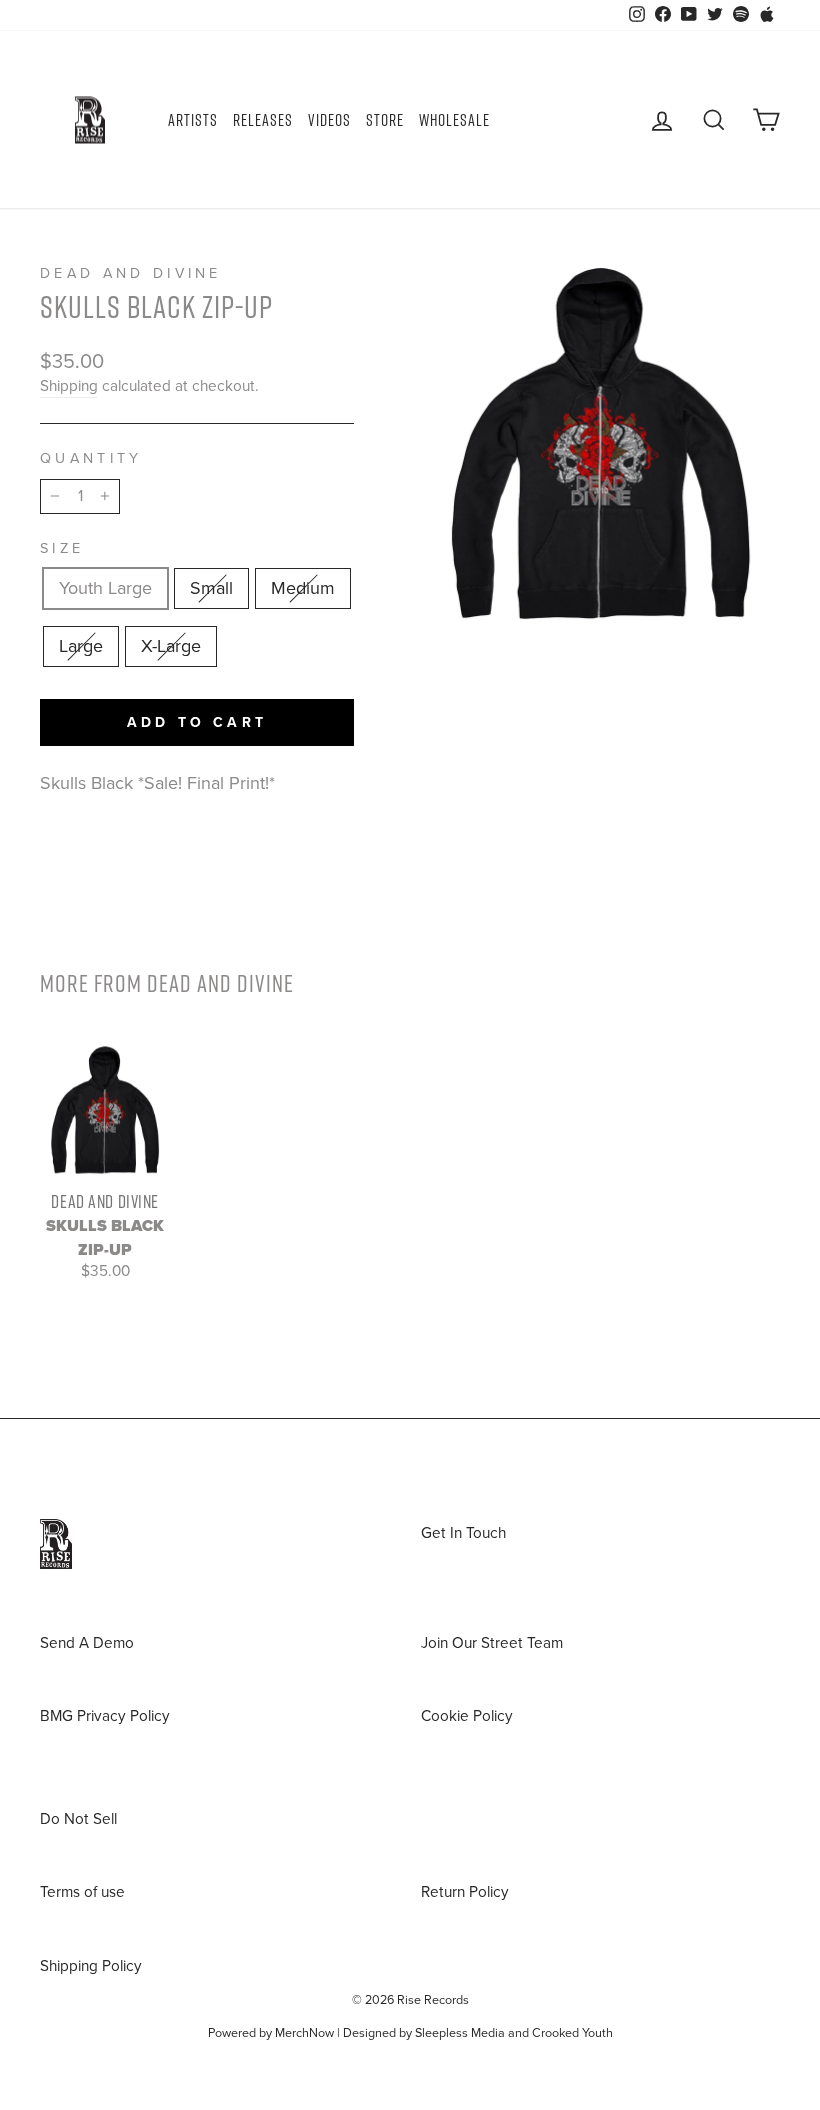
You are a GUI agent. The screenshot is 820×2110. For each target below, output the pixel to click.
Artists (193, 120)
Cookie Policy (467, 1716)
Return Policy (465, 1892)
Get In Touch (463, 1533)
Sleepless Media (460, 2033)
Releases (263, 120)
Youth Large (105, 588)
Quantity (91, 458)
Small (211, 588)
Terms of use (82, 1892)
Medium (303, 588)
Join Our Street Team (492, 1643)
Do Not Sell (78, 1819)
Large (81, 646)
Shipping (69, 386)
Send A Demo (87, 1643)
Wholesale (454, 120)
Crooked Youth (572, 2033)
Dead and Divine (131, 273)
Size (62, 548)
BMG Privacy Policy (105, 1716)
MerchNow (304, 2033)
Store (385, 120)
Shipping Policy (91, 1966)
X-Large (171, 646)
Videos (329, 120)
